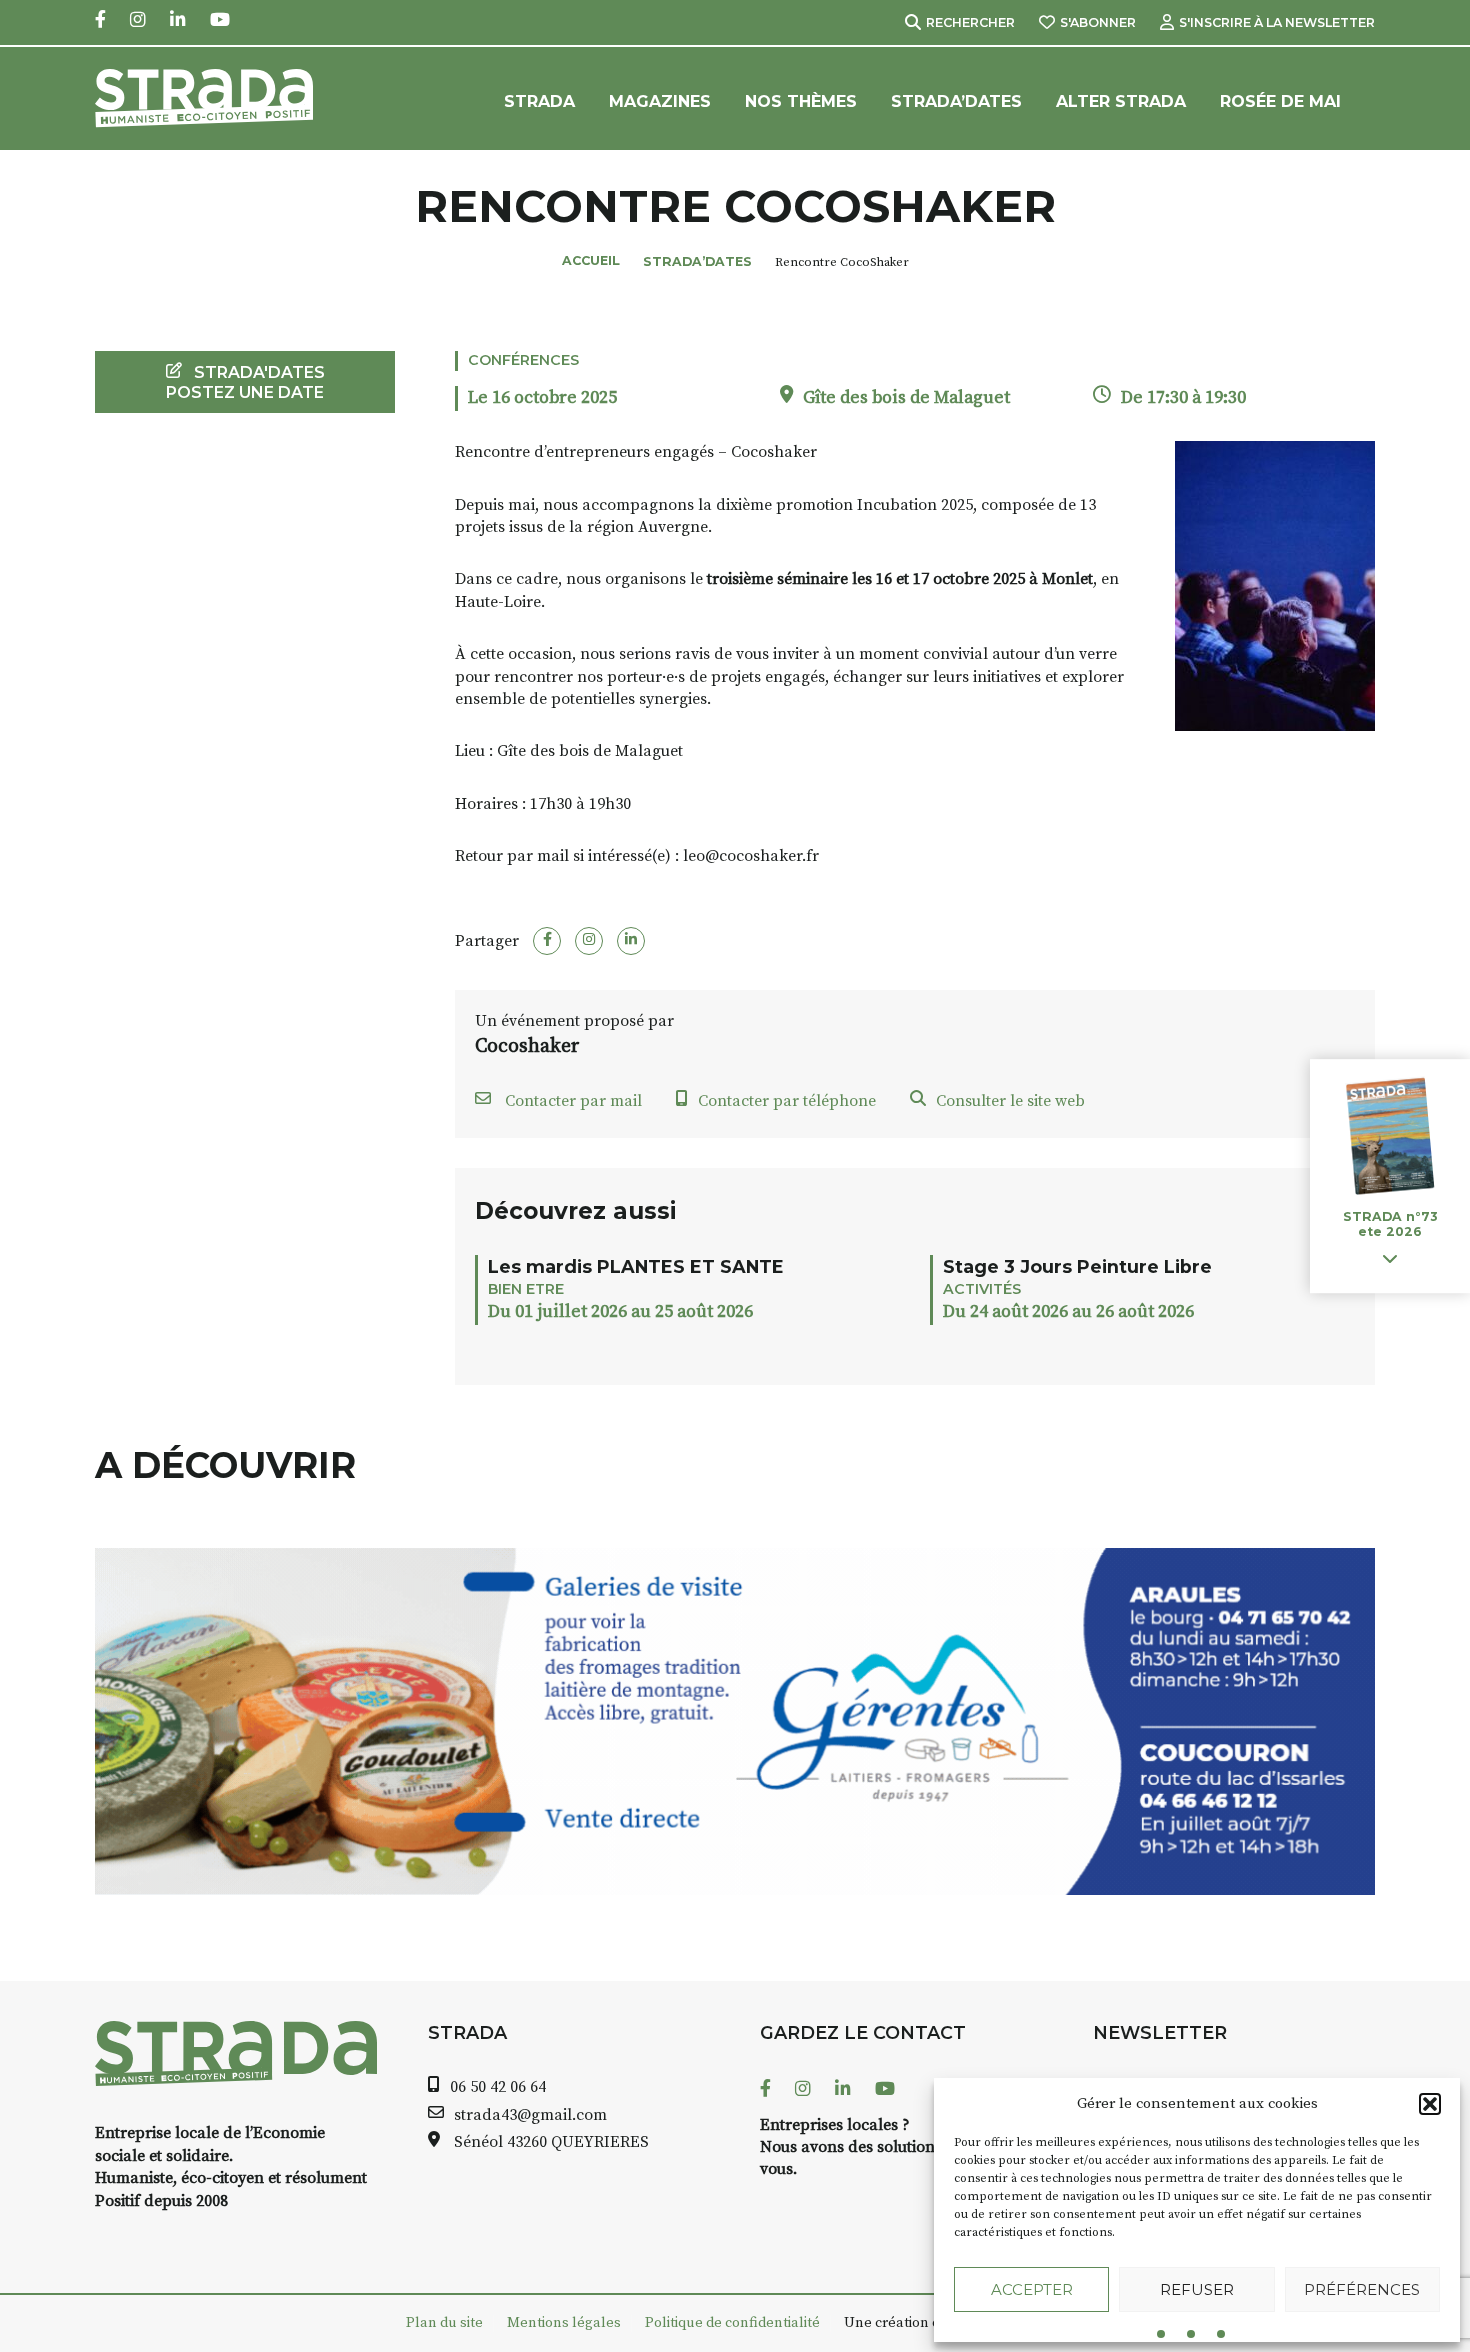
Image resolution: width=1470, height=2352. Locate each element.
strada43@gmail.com (530, 2115)
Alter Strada (1121, 101)
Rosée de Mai (1280, 101)
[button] (1430, 2104)
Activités (982, 1289)
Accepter (1032, 2289)
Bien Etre (526, 1289)
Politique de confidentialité (732, 2323)
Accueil (591, 260)
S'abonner (1098, 22)
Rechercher (970, 22)
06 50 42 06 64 (498, 2087)
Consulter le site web (1010, 1101)
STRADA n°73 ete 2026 (1390, 1225)
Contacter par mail (571, 1101)
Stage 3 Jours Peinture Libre (1077, 1266)
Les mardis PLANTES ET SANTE (636, 1266)
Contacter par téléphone (787, 1101)
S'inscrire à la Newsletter (1277, 22)
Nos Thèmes (801, 101)
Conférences (523, 360)
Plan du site (444, 2323)
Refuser (1197, 2289)
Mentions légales (564, 2323)
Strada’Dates (956, 101)
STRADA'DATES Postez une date (245, 382)
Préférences (1362, 2289)
